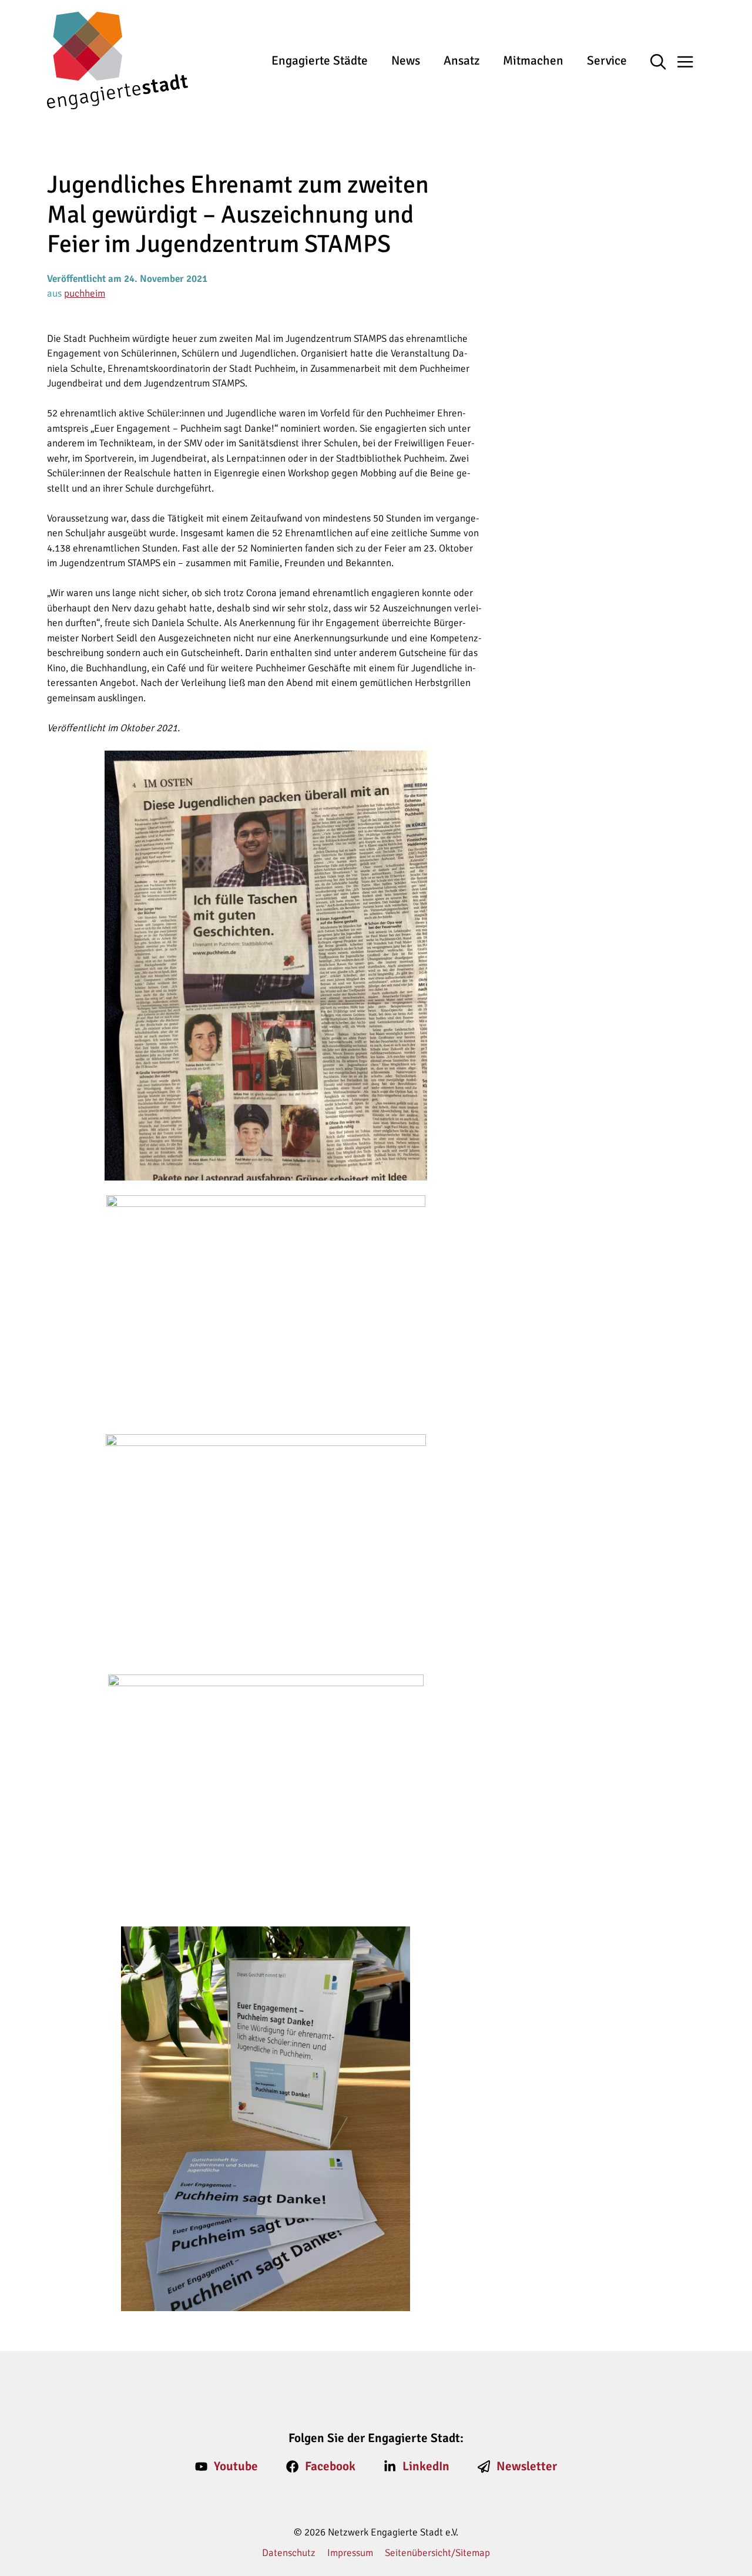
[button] (664, 63)
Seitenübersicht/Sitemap (437, 2553)
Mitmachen (533, 60)
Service (607, 60)
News (406, 60)
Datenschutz (289, 2553)
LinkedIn (426, 2466)
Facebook (330, 2466)
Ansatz (461, 60)
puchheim (85, 293)
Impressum (350, 2553)
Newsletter (527, 2466)
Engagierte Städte (320, 60)
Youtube (236, 2466)
